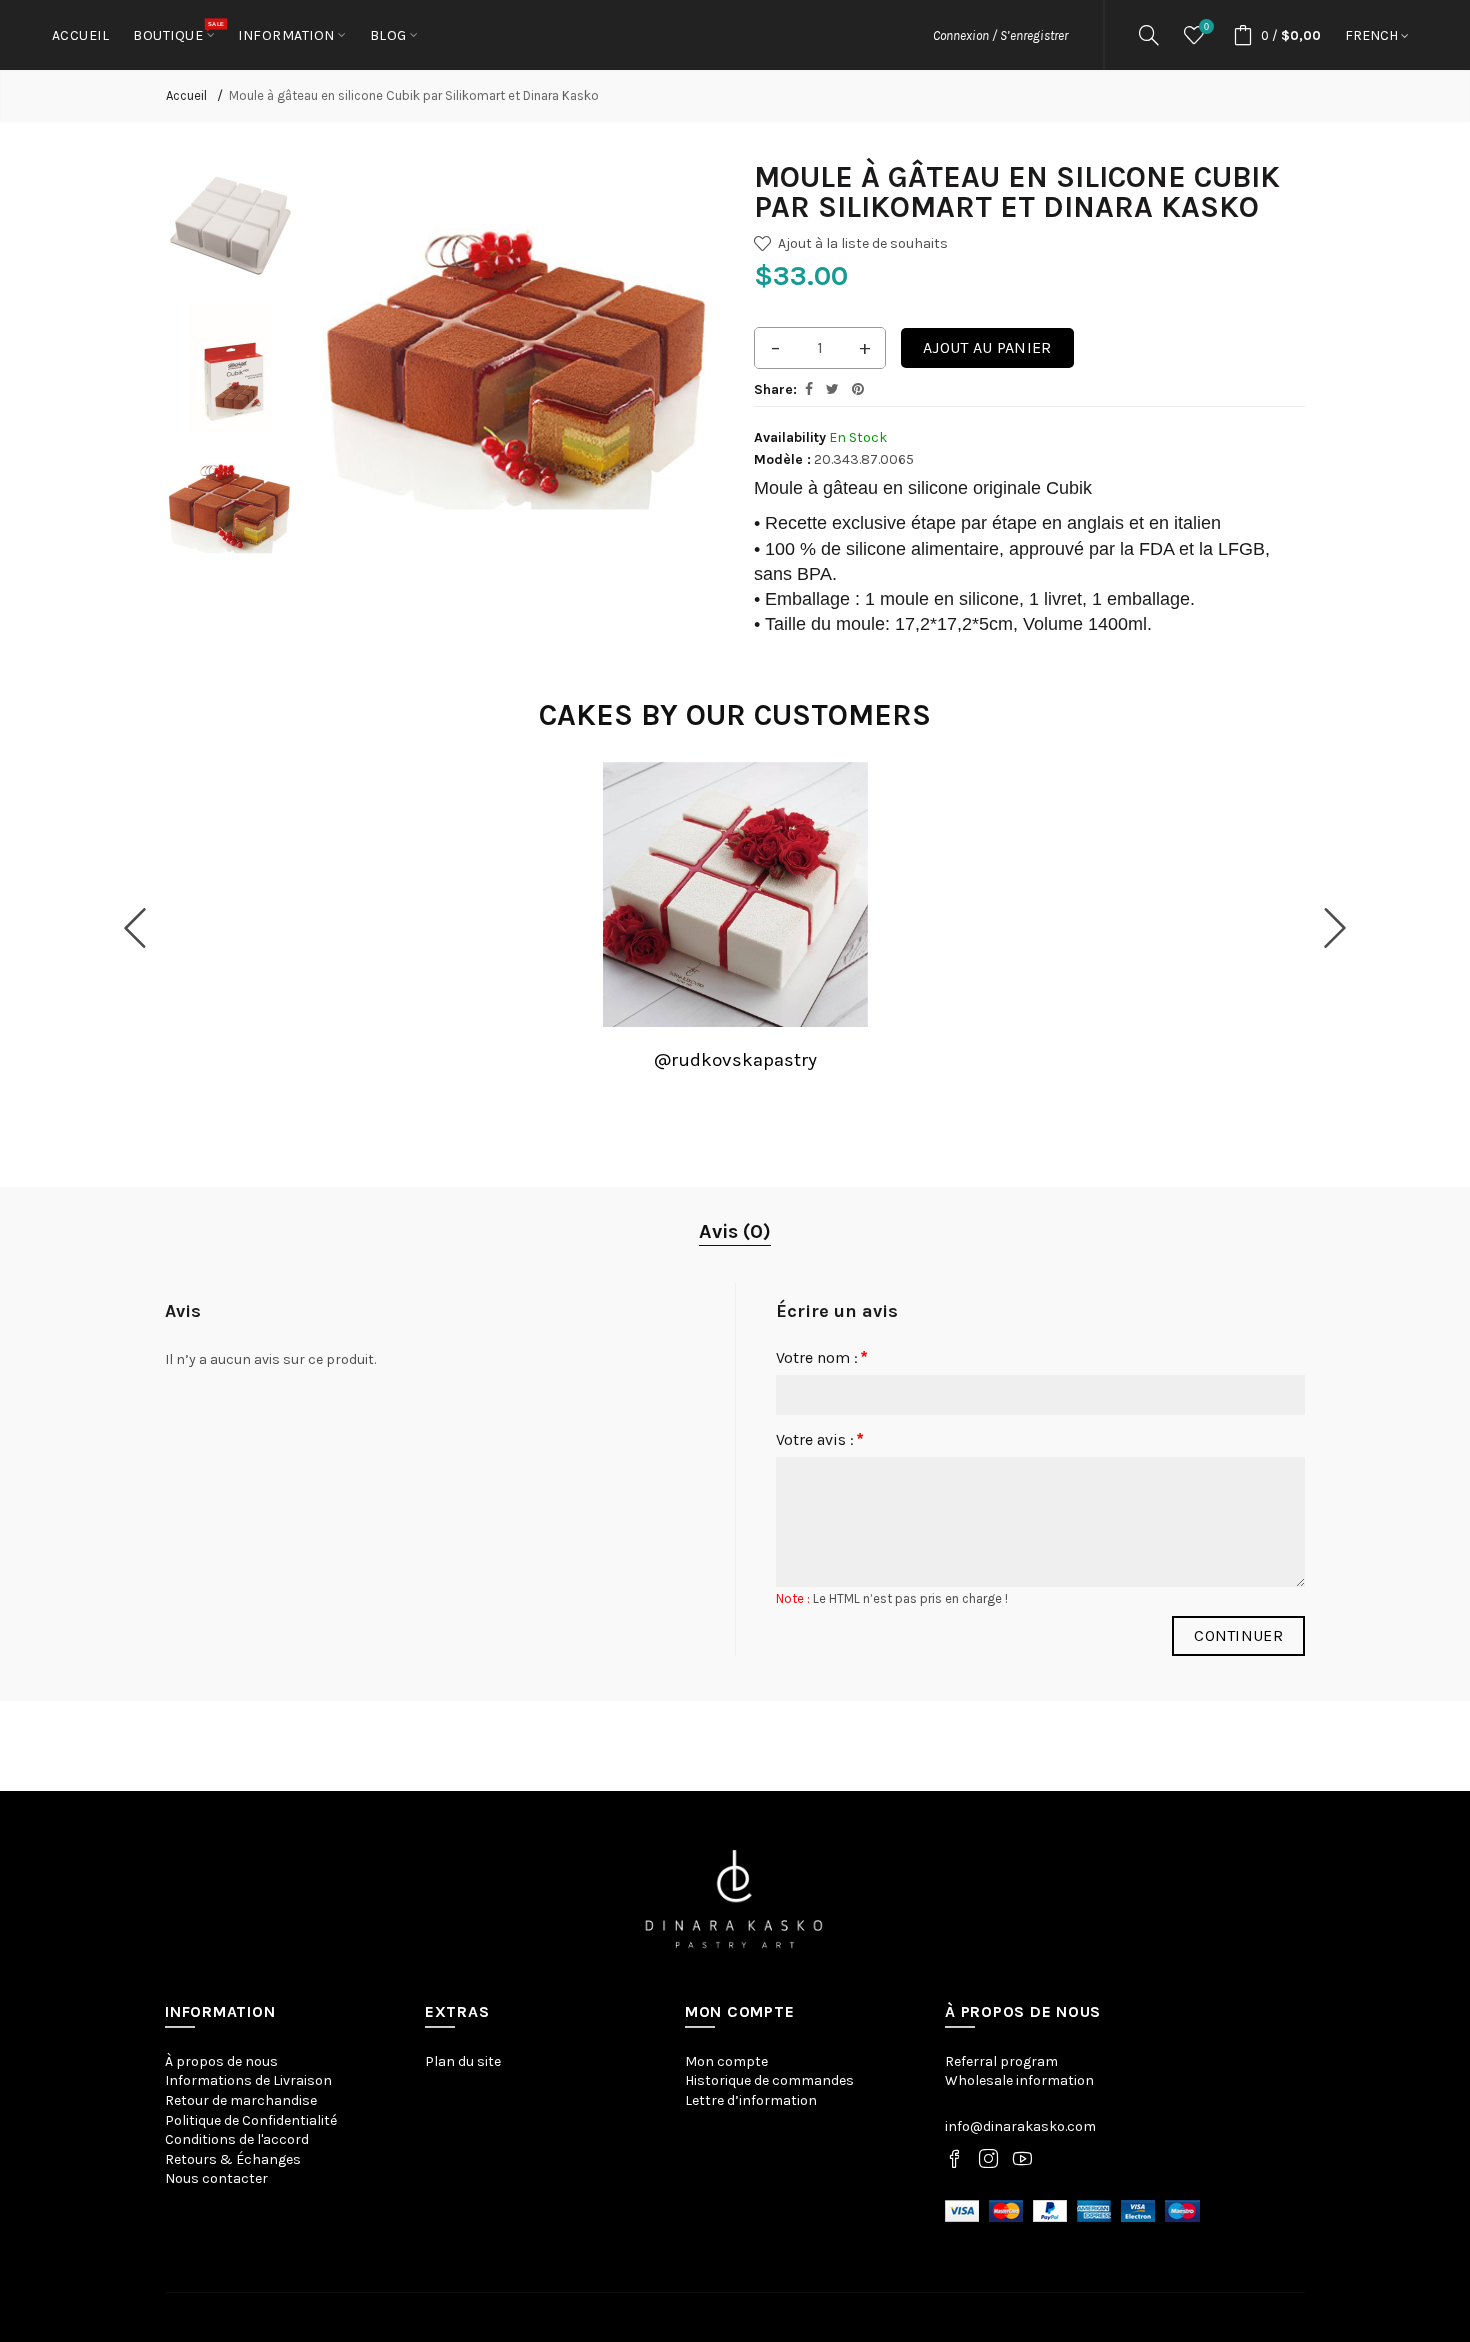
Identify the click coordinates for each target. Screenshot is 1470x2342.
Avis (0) (735, 1231)
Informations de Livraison (248, 2080)
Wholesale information (1019, 2080)
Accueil (186, 95)
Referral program (1001, 2061)
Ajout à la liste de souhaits (863, 243)
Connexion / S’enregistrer (1000, 35)
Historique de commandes (769, 2080)
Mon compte (726, 2061)
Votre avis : (815, 1439)
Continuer (1238, 1635)
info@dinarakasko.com (1020, 2126)
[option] (230, 227)
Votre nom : (817, 1357)
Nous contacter (216, 2178)
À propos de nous (221, 2061)
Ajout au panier (987, 347)
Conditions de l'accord (237, 2139)
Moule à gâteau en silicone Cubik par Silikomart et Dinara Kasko (414, 95)
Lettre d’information (751, 2100)
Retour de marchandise (241, 2100)
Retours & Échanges (233, 2159)
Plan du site (463, 2061)
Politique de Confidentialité (251, 2120)
